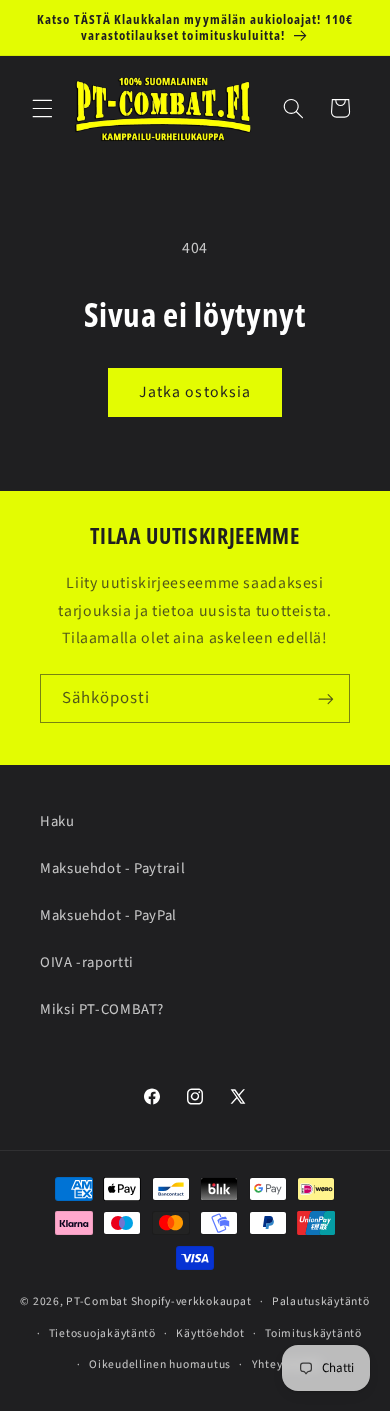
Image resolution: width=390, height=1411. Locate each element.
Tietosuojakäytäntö (102, 1333)
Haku (57, 821)
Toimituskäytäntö (313, 1333)
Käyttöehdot (210, 1333)
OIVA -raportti (87, 962)
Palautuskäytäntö (321, 1301)
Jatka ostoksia (195, 392)
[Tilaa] (326, 698)
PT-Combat (97, 1301)
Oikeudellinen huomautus (160, 1364)
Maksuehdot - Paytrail (112, 868)
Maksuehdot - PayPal (108, 915)
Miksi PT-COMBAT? (102, 1009)
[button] (42, 108)
